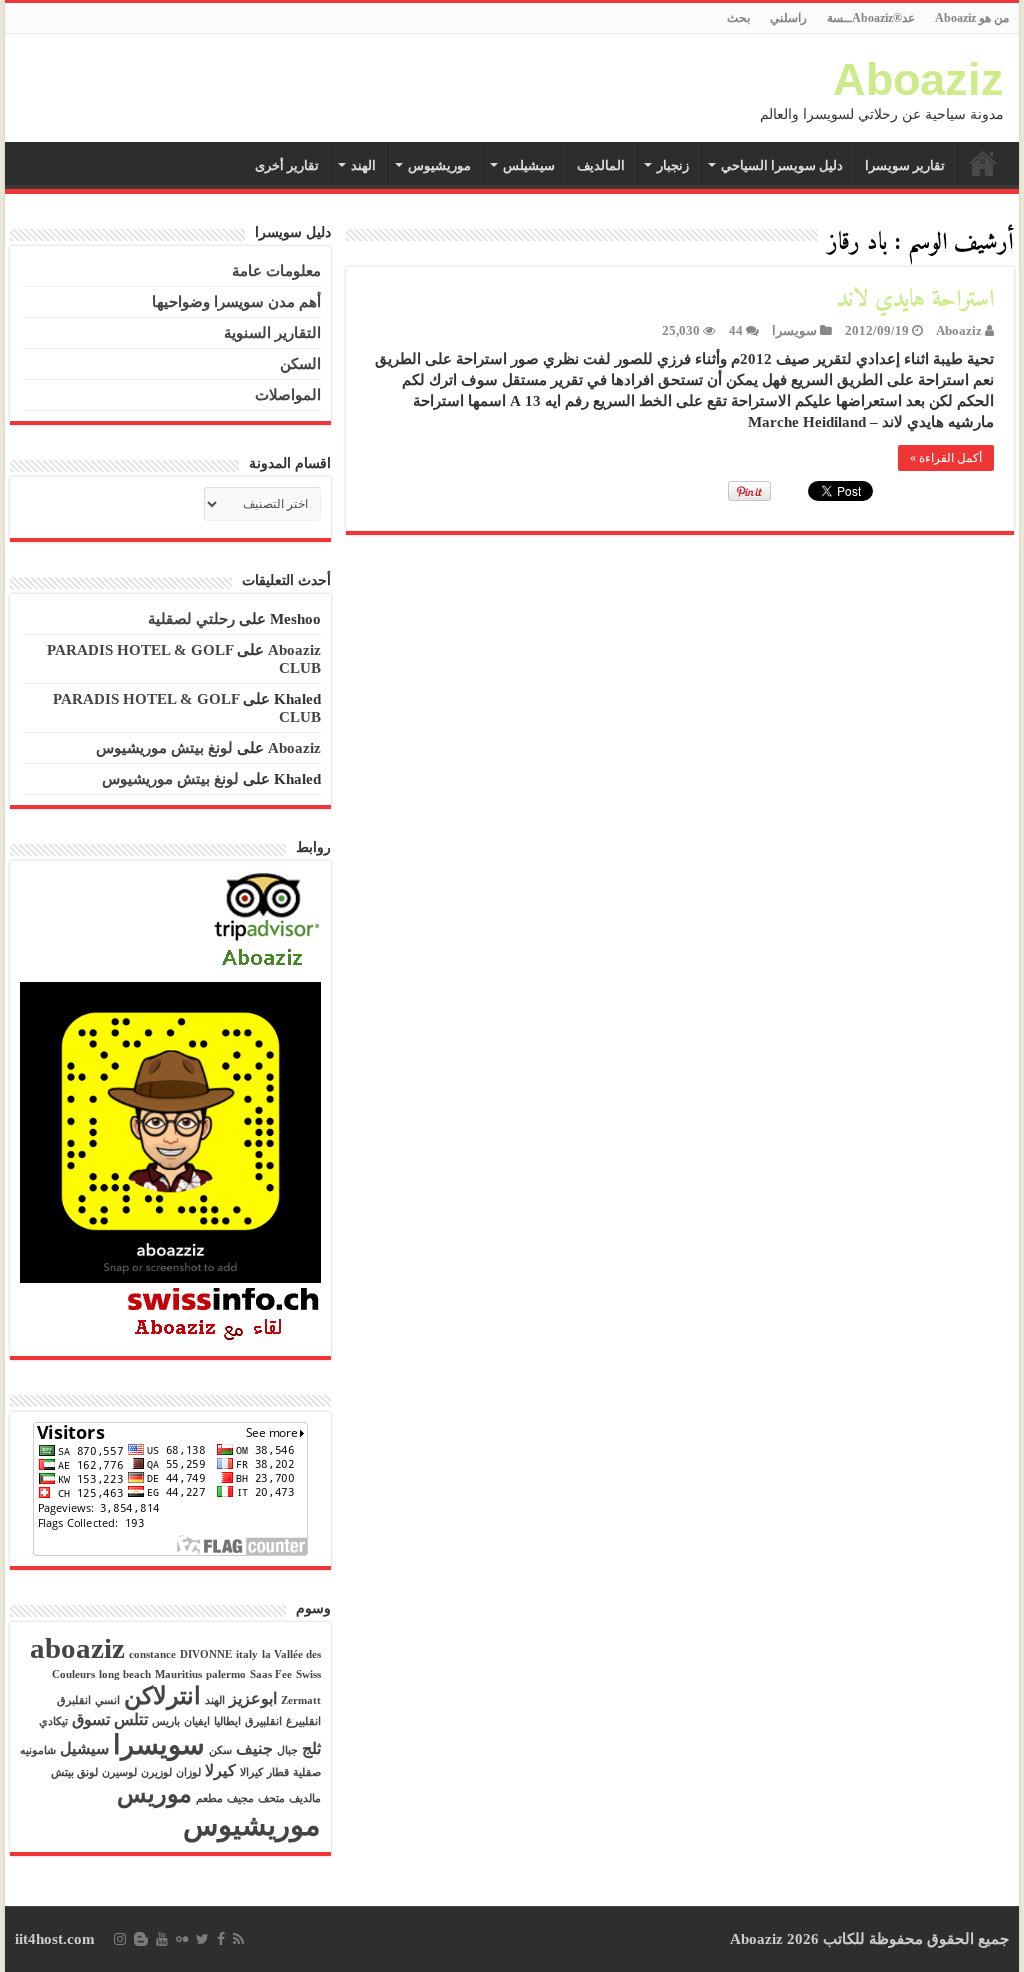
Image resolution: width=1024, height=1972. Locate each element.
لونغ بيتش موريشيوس (164, 748)
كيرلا (220, 1770)
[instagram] (120, 1939)
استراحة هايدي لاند (915, 300)
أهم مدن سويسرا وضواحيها (236, 302)
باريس (166, 1721)
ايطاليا (227, 1721)
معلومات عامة (276, 271)
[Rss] (238, 1939)
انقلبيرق (263, 1721)
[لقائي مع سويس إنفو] (224, 1313)
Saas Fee (271, 1674)
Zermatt (301, 1700)
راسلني (788, 18)
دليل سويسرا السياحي (782, 165)
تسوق (91, 1719)
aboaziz (77, 1648)
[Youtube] (162, 1939)
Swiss (308, 1674)
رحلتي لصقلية (191, 619)
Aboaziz (918, 79)
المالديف (601, 165)
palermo (226, 1674)
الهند (363, 165)
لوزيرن (156, 1772)
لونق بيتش (74, 1772)
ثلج (311, 1748)
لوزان (188, 1772)
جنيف (254, 1748)
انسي (107, 1700)
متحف (271, 1798)
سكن (220, 1750)
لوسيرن (119, 1772)
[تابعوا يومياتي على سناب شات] (170, 1131)
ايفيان (197, 1721)
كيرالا (251, 1772)
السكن (300, 364)
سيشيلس (529, 165)
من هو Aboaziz (972, 18)
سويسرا (794, 331)
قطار (278, 1772)
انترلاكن (162, 1696)
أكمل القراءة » (946, 458)
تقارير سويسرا (905, 165)
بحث (738, 18)
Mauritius (178, 1674)
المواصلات (288, 395)
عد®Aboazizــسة (871, 18)
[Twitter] (202, 1939)
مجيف (240, 1798)
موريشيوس (439, 165)
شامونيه (38, 1750)
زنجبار (673, 165)
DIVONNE (206, 1654)
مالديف (305, 1798)
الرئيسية (983, 163)
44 (736, 331)
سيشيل (84, 1748)
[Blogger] (141, 1939)
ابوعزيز (253, 1698)
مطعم (209, 1798)
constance (152, 1654)
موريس (154, 1794)
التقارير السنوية (272, 333)
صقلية (307, 1772)
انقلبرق (74, 1700)
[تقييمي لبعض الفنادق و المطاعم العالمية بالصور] (266, 922)
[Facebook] (221, 1939)
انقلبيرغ (303, 1721)
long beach (125, 1674)
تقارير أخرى (287, 165)
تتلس (131, 1719)
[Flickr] (182, 1939)
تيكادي (53, 1721)
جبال (287, 1750)
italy (247, 1654)
